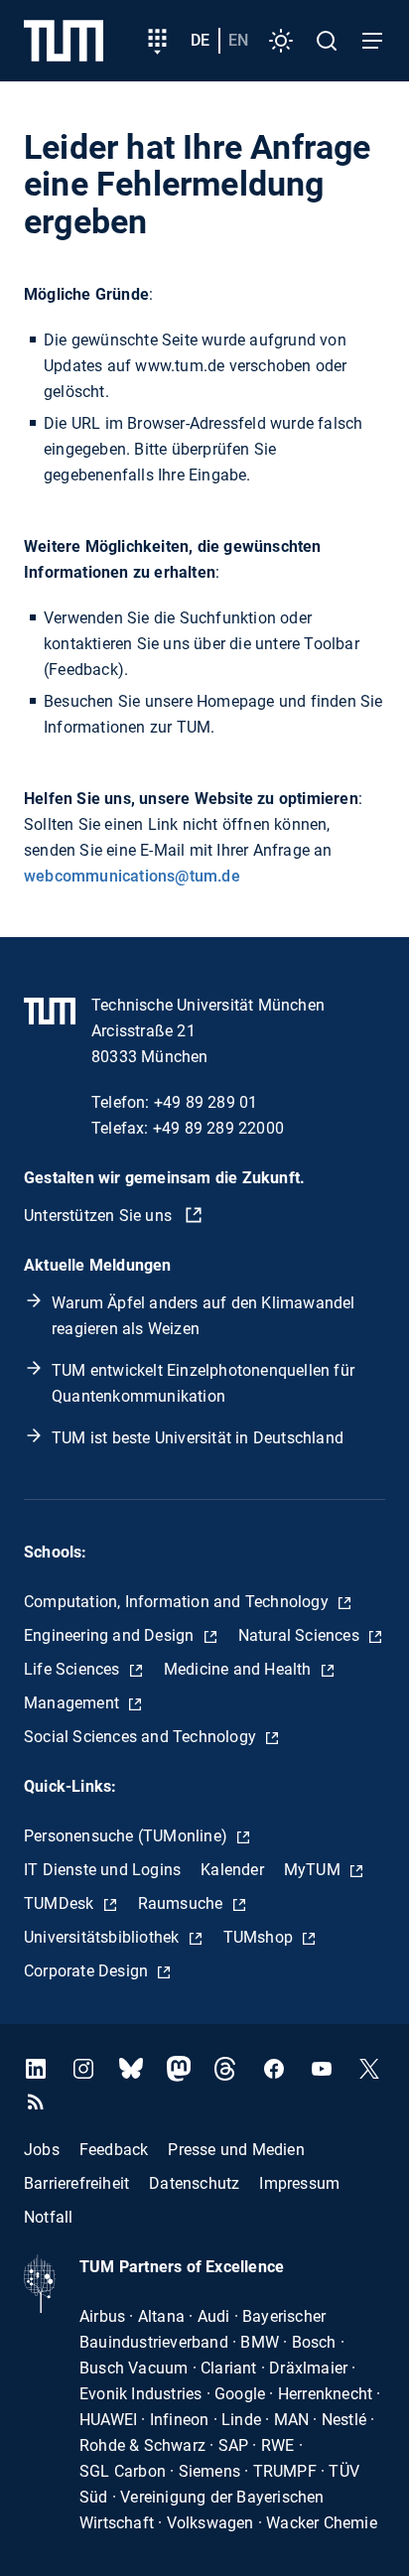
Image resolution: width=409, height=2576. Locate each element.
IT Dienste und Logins (102, 1870)
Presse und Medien (236, 2150)
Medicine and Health (240, 1669)
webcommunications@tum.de (132, 876)
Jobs (42, 2150)
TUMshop (261, 1937)
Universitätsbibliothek (104, 1937)
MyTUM (314, 1870)
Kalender (232, 1870)
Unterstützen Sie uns (100, 1216)
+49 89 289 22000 (218, 1128)
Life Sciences (74, 1669)
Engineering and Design (111, 1635)
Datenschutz (194, 2183)
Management (73, 1703)
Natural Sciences (301, 1635)
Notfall (48, 2217)
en (238, 40)
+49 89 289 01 (206, 1102)
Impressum (299, 2183)
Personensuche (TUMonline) (128, 1836)
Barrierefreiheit (76, 2183)
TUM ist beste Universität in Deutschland (198, 1438)
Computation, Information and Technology (178, 1602)
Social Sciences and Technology (142, 1737)
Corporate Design (88, 1971)
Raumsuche (183, 1903)
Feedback (114, 2150)
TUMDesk (61, 1903)
